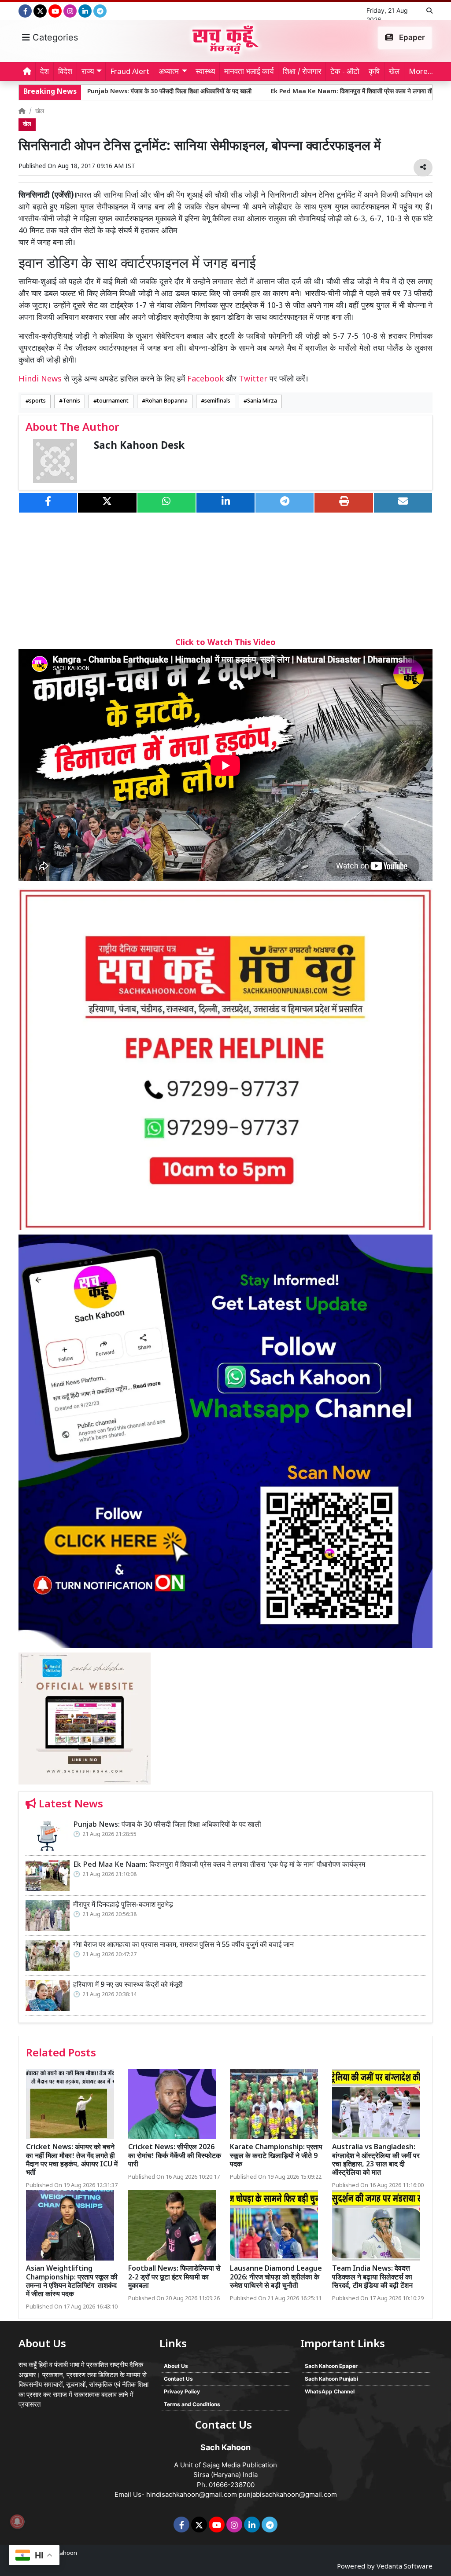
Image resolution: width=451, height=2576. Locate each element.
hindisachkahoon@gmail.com (192, 2494)
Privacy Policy (182, 2391)
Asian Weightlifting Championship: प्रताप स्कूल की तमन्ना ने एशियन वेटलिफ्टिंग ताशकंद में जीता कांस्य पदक (72, 2282)
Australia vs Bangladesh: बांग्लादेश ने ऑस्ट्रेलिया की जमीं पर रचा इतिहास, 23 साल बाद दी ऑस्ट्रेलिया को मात (376, 2160)
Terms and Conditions (192, 2404)
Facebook (205, 379)
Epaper (411, 37)
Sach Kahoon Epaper (331, 2366)
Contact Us (178, 2379)
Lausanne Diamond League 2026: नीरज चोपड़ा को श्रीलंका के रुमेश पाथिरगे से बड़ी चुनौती (276, 2277)
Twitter (253, 379)
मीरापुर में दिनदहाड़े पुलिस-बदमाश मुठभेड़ (123, 1905)
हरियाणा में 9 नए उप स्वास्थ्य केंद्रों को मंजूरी (128, 1985)
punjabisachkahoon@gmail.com (288, 2494)
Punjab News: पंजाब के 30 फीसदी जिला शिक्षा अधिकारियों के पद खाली (167, 1825)
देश (44, 72)
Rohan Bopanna (166, 401)
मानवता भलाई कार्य (249, 72)
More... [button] (421, 72)
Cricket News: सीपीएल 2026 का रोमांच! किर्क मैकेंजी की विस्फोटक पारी (175, 2156)
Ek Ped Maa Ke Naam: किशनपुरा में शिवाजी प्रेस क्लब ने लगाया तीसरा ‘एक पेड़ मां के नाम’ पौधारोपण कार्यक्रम (304, 92)
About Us (176, 2366)
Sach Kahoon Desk (139, 446)
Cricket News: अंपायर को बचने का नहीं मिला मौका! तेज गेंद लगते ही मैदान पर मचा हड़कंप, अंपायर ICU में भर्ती (72, 2160)
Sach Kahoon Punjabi (331, 2379)
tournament (113, 401)
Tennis (71, 401)
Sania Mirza (262, 401)
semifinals (217, 401)
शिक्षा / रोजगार (302, 72)
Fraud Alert (130, 72)
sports (37, 401)
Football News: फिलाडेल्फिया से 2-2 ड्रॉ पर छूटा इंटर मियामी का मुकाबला (174, 2277)
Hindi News (41, 379)
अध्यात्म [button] (169, 72)
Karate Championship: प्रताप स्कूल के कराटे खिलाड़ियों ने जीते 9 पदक (276, 2156)
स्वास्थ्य (205, 72)
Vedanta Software (405, 2567)
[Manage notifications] (17, 2521)
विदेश (65, 72)
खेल (394, 72)
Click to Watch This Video (225, 643)
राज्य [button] (88, 72)
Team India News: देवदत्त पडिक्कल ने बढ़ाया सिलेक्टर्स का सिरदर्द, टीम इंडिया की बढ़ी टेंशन (372, 2277)
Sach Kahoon (60, 2553)
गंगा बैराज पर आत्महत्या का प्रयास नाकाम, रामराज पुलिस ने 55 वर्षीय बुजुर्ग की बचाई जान (183, 1945)
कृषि (374, 72)
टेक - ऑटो (345, 72)
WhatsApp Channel (330, 2391)
